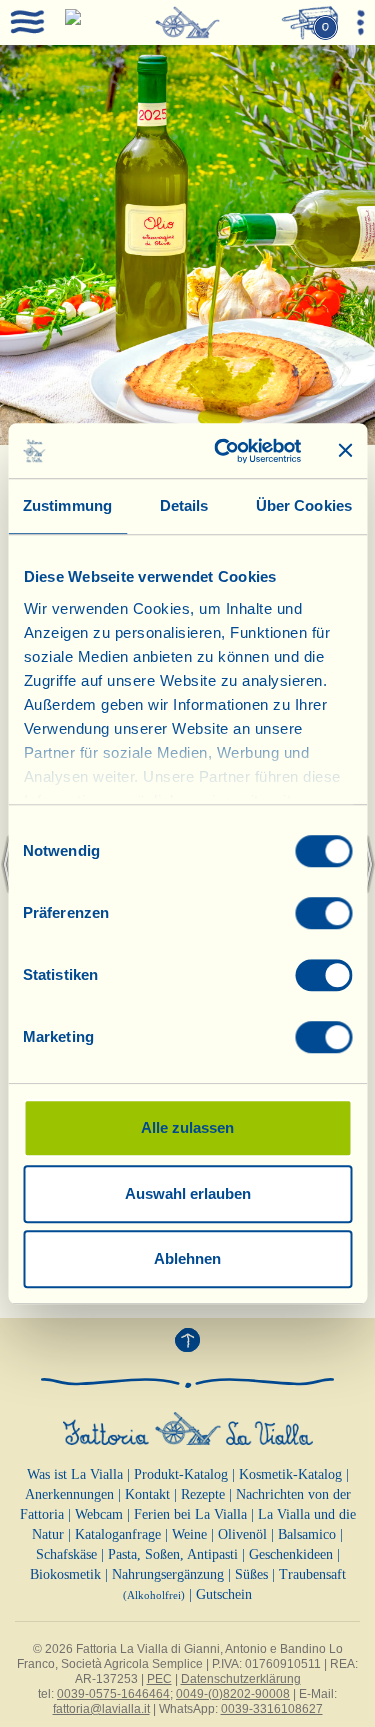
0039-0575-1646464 (113, 1694)
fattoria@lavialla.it (101, 1709)
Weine (189, 1534)
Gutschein (224, 1594)
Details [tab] (184, 505)
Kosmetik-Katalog (290, 1474)
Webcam (99, 1514)
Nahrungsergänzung (168, 1574)
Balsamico (307, 1534)
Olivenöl (242, 1534)
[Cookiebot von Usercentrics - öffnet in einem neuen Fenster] (223, 451)
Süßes (251, 1574)
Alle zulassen (187, 1127)
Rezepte (203, 1494)
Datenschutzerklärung (241, 1679)
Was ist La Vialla (75, 1474)
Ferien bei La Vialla (190, 1514)
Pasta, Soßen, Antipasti (173, 1554)
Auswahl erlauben (188, 1193)
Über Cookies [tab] (304, 505)
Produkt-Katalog (181, 1474)
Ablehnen (187, 1258)
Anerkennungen (69, 1494)
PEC (159, 1679)
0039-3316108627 (272, 1709)
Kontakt (147, 1494)
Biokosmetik (65, 1574)
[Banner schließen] (345, 451)
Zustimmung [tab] (67, 505)
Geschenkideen (291, 1554)
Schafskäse (66, 1554)
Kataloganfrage (118, 1534)
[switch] (323, 913)
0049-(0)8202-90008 (233, 1694)
